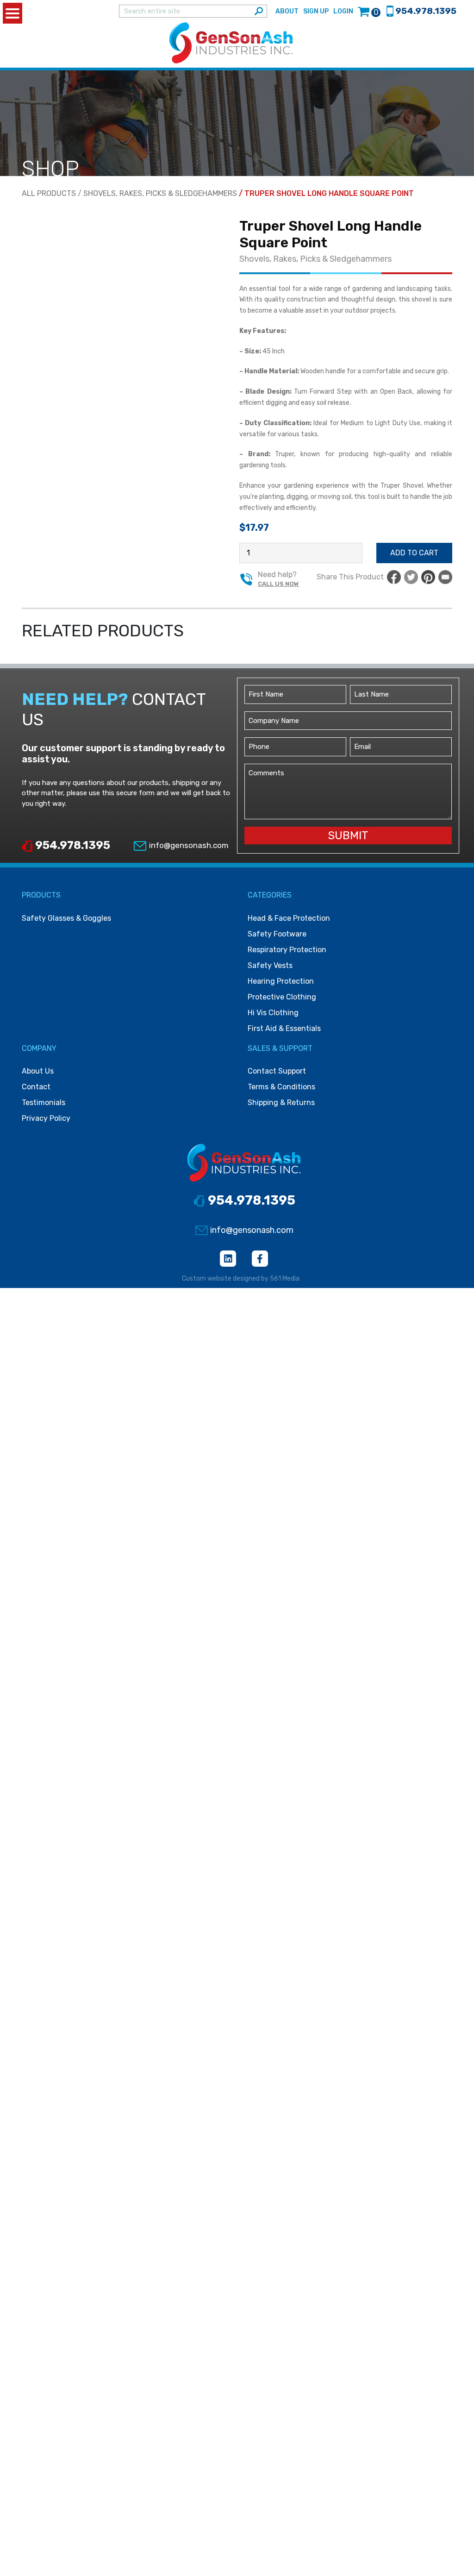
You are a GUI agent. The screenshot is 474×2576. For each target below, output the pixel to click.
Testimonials (44, 1103)
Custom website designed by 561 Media (241, 1279)
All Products (49, 193)
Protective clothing (282, 997)
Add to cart (414, 553)
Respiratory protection (287, 950)
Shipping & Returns (281, 1103)
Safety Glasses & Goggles (66, 918)
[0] (364, 11)
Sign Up (316, 11)
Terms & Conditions (281, 1087)
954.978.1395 (72, 845)
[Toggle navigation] (454, 43)
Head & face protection (289, 918)
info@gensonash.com (188, 845)
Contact (36, 1087)
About (287, 11)
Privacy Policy (46, 1118)
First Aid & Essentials (284, 1028)
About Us (38, 1071)
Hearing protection (281, 981)
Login (343, 11)
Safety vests (270, 965)
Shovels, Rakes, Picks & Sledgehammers (160, 193)
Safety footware (277, 934)
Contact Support (277, 1071)
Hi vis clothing (273, 1013)
